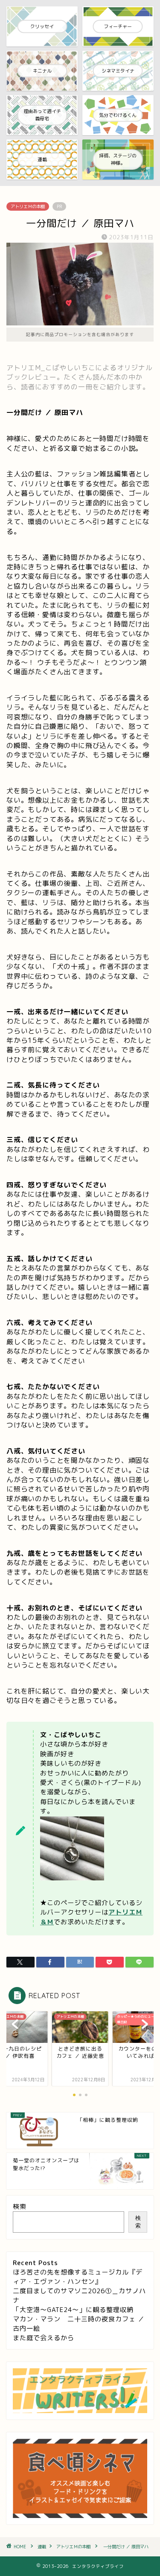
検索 (20, 2206)
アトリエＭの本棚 (28, 206)
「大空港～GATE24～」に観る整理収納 (73, 2310)
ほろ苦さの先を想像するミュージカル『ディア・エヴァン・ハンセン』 (78, 2277)
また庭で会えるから (44, 2338)
